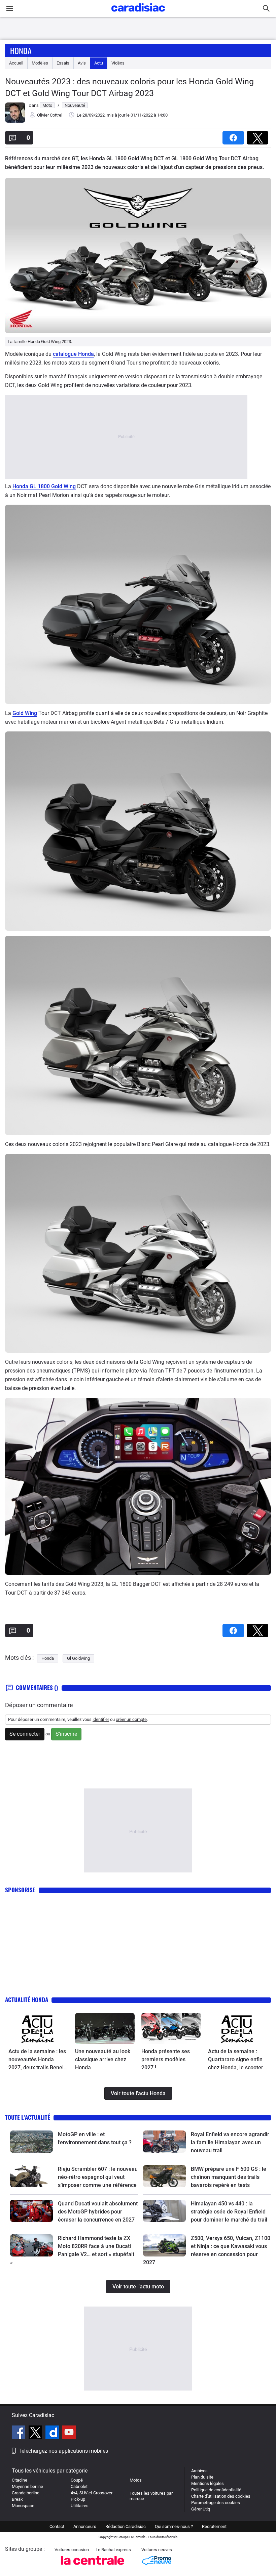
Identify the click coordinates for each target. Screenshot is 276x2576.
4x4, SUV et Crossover (92, 2493)
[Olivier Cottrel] (15, 121)
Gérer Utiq (201, 2509)
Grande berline (26, 2493)
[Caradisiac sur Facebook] (19, 2433)
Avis (82, 63)
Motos (136, 2480)
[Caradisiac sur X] (36, 2433)
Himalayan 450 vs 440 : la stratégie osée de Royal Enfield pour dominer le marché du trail (229, 2212)
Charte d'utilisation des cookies (221, 2496)
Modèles (40, 63)
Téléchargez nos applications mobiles (63, 2451)
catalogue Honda (73, 354)
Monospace (23, 2506)
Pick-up (78, 2499)
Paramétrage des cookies (216, 2503)
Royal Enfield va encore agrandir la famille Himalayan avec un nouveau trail (230, 2142)
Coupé (77, 2480)
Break (17, 2499)
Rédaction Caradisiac (126, 2526)
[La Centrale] (93, 2567)
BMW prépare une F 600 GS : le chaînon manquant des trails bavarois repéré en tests (229, 2177)
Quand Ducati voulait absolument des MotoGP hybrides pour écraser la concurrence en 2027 (98, 2212)
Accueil (16, 63)
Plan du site (202, 2477)
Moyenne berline (27, 2486)
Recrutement (214, 2526)
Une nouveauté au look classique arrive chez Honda (103, 2059)
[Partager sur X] (259, 136)
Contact (57, 2526)
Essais (63, 63)
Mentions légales (208, 2483)
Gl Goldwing (78, 1658)
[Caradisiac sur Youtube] (69, 2433)
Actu (99, 63)
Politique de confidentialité (216, 2490)
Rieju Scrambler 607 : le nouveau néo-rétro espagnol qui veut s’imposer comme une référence (98, 2177)
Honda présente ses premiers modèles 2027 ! (166, 2059)
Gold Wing (25, 713)
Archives (199, 2471)
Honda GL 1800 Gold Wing (44, 486)
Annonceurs (85, 2526)
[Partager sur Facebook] (235, 136)
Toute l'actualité (28, 2117)
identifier (101, 1719)
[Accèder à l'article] (38, 2029)
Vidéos (118, 63)
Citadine (20, 2480)
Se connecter (25, 1734)
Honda (21, 50)
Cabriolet (79, 2486)
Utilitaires (80, 2506)
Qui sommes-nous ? (174, 2526)
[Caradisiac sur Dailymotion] (53, 2433)
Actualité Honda (27, 2000)
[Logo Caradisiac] (138, 14)
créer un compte (131, 1719)
